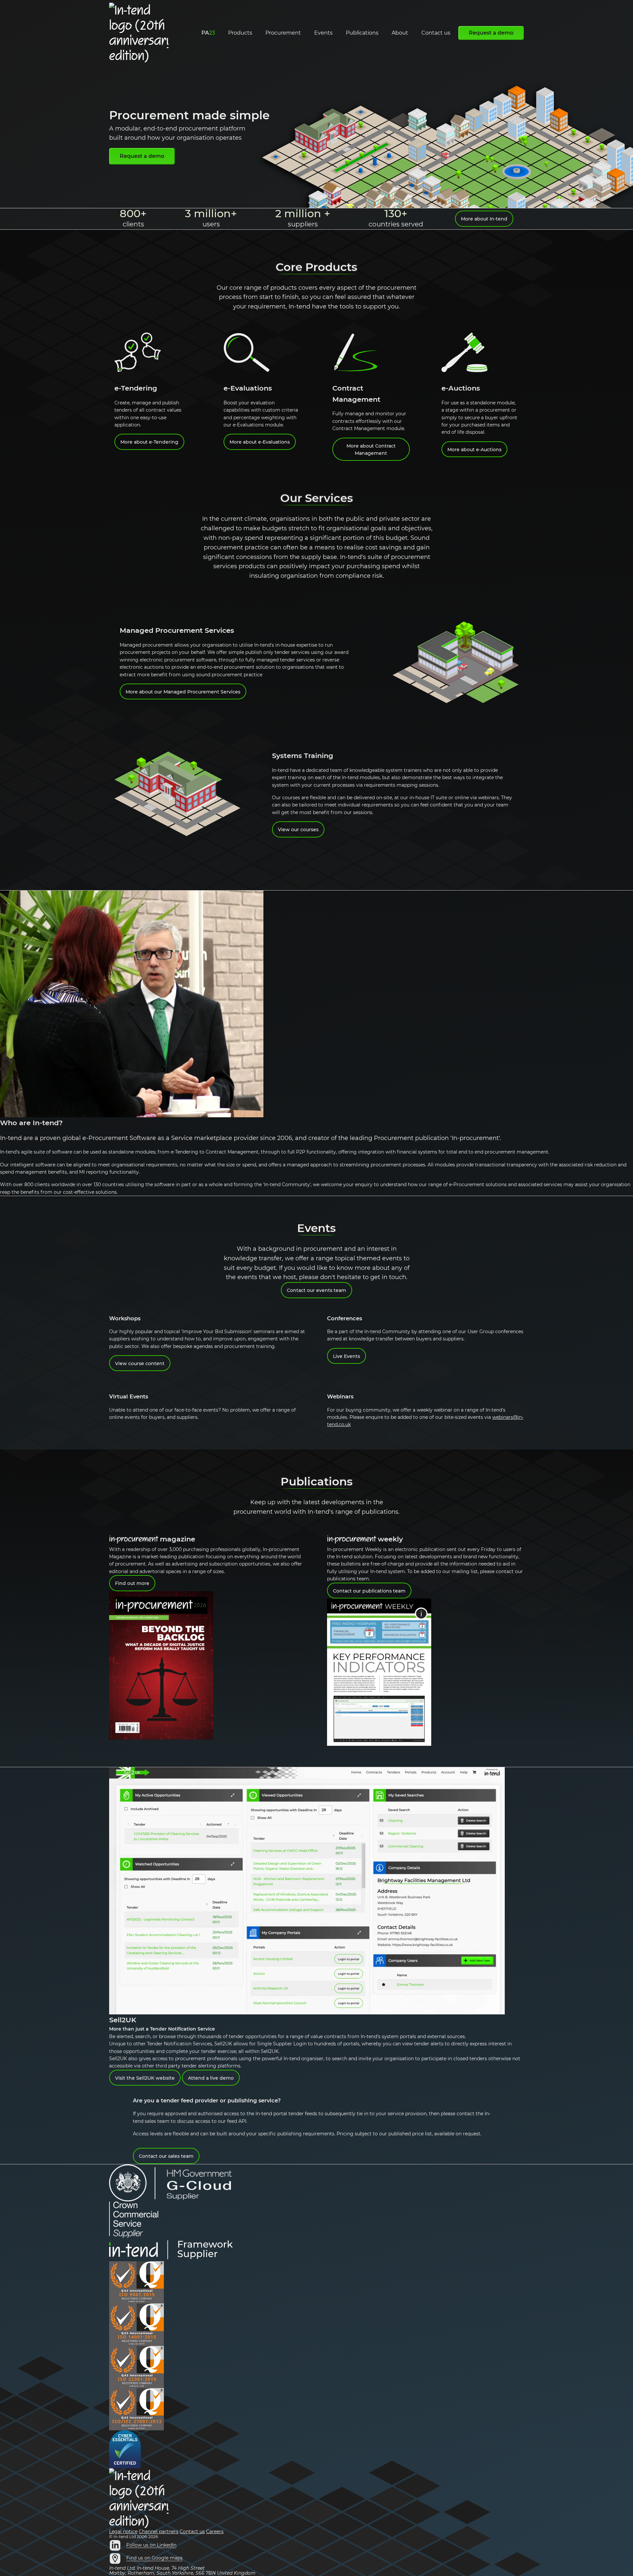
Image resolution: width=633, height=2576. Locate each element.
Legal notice (123, 2532)
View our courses (298, 830)
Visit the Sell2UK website (145, 2078)
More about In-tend (484, 219)
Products (240, 33)
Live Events (347, 1356)
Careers (215, 2532)
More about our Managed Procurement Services (183, 692)
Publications (362, 33)
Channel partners (159, 2532)
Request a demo (491, 33)
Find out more (132, 1583)
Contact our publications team (369, 1591)
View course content (140, 1363)
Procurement (283, 33)
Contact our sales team (166, 2156)
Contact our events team (316, 1290)
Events (323, 33)
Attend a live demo (211, 2078)
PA (208, 33)
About (400, 33)
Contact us (436, 33)
